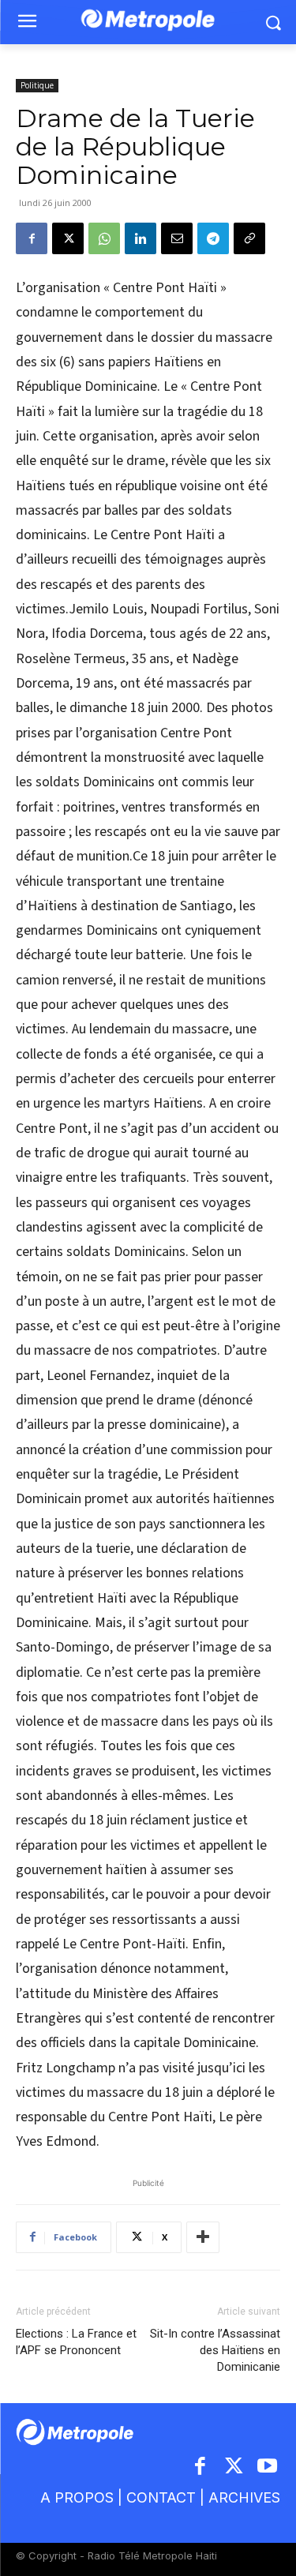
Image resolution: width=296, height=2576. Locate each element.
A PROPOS (77, 2497)
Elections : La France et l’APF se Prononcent (76, 2342)
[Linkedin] (141, 238)
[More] (203, 2237)
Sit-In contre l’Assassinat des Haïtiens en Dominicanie (215, 2350)
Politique (37, 85)
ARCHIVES (244, 2497)
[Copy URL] (249, 238)
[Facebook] (32, 238)
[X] (68, 238)
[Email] (177, 238)
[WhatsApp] (104, 238)
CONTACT (161, 2497)
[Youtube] (268, 2467)
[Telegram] (213, 238)
